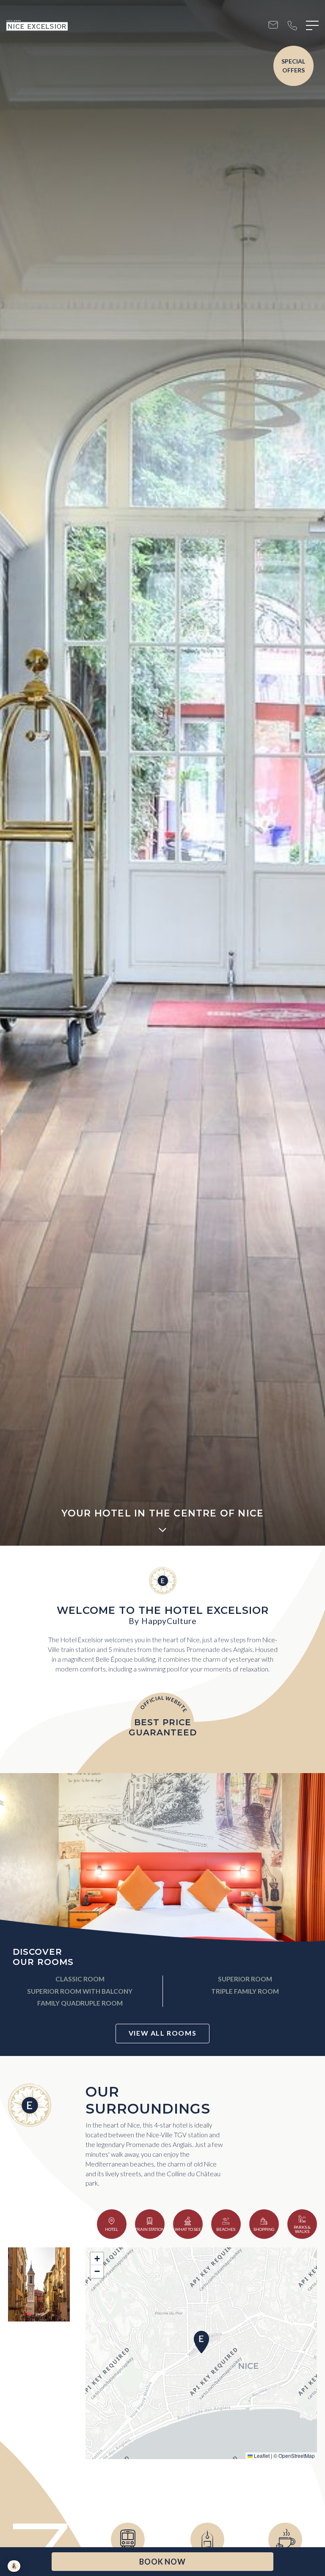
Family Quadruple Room (80, 2003)
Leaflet (261, 2456)
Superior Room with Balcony (80, 1991)
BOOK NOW (162, 2562)
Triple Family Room (245, 1991)
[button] (201, 2342)
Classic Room (80, 1979)
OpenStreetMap (297, 2456)
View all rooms (162, 2033)
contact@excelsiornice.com (273, 26)
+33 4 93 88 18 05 (292, 26)
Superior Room (245, 1979)
